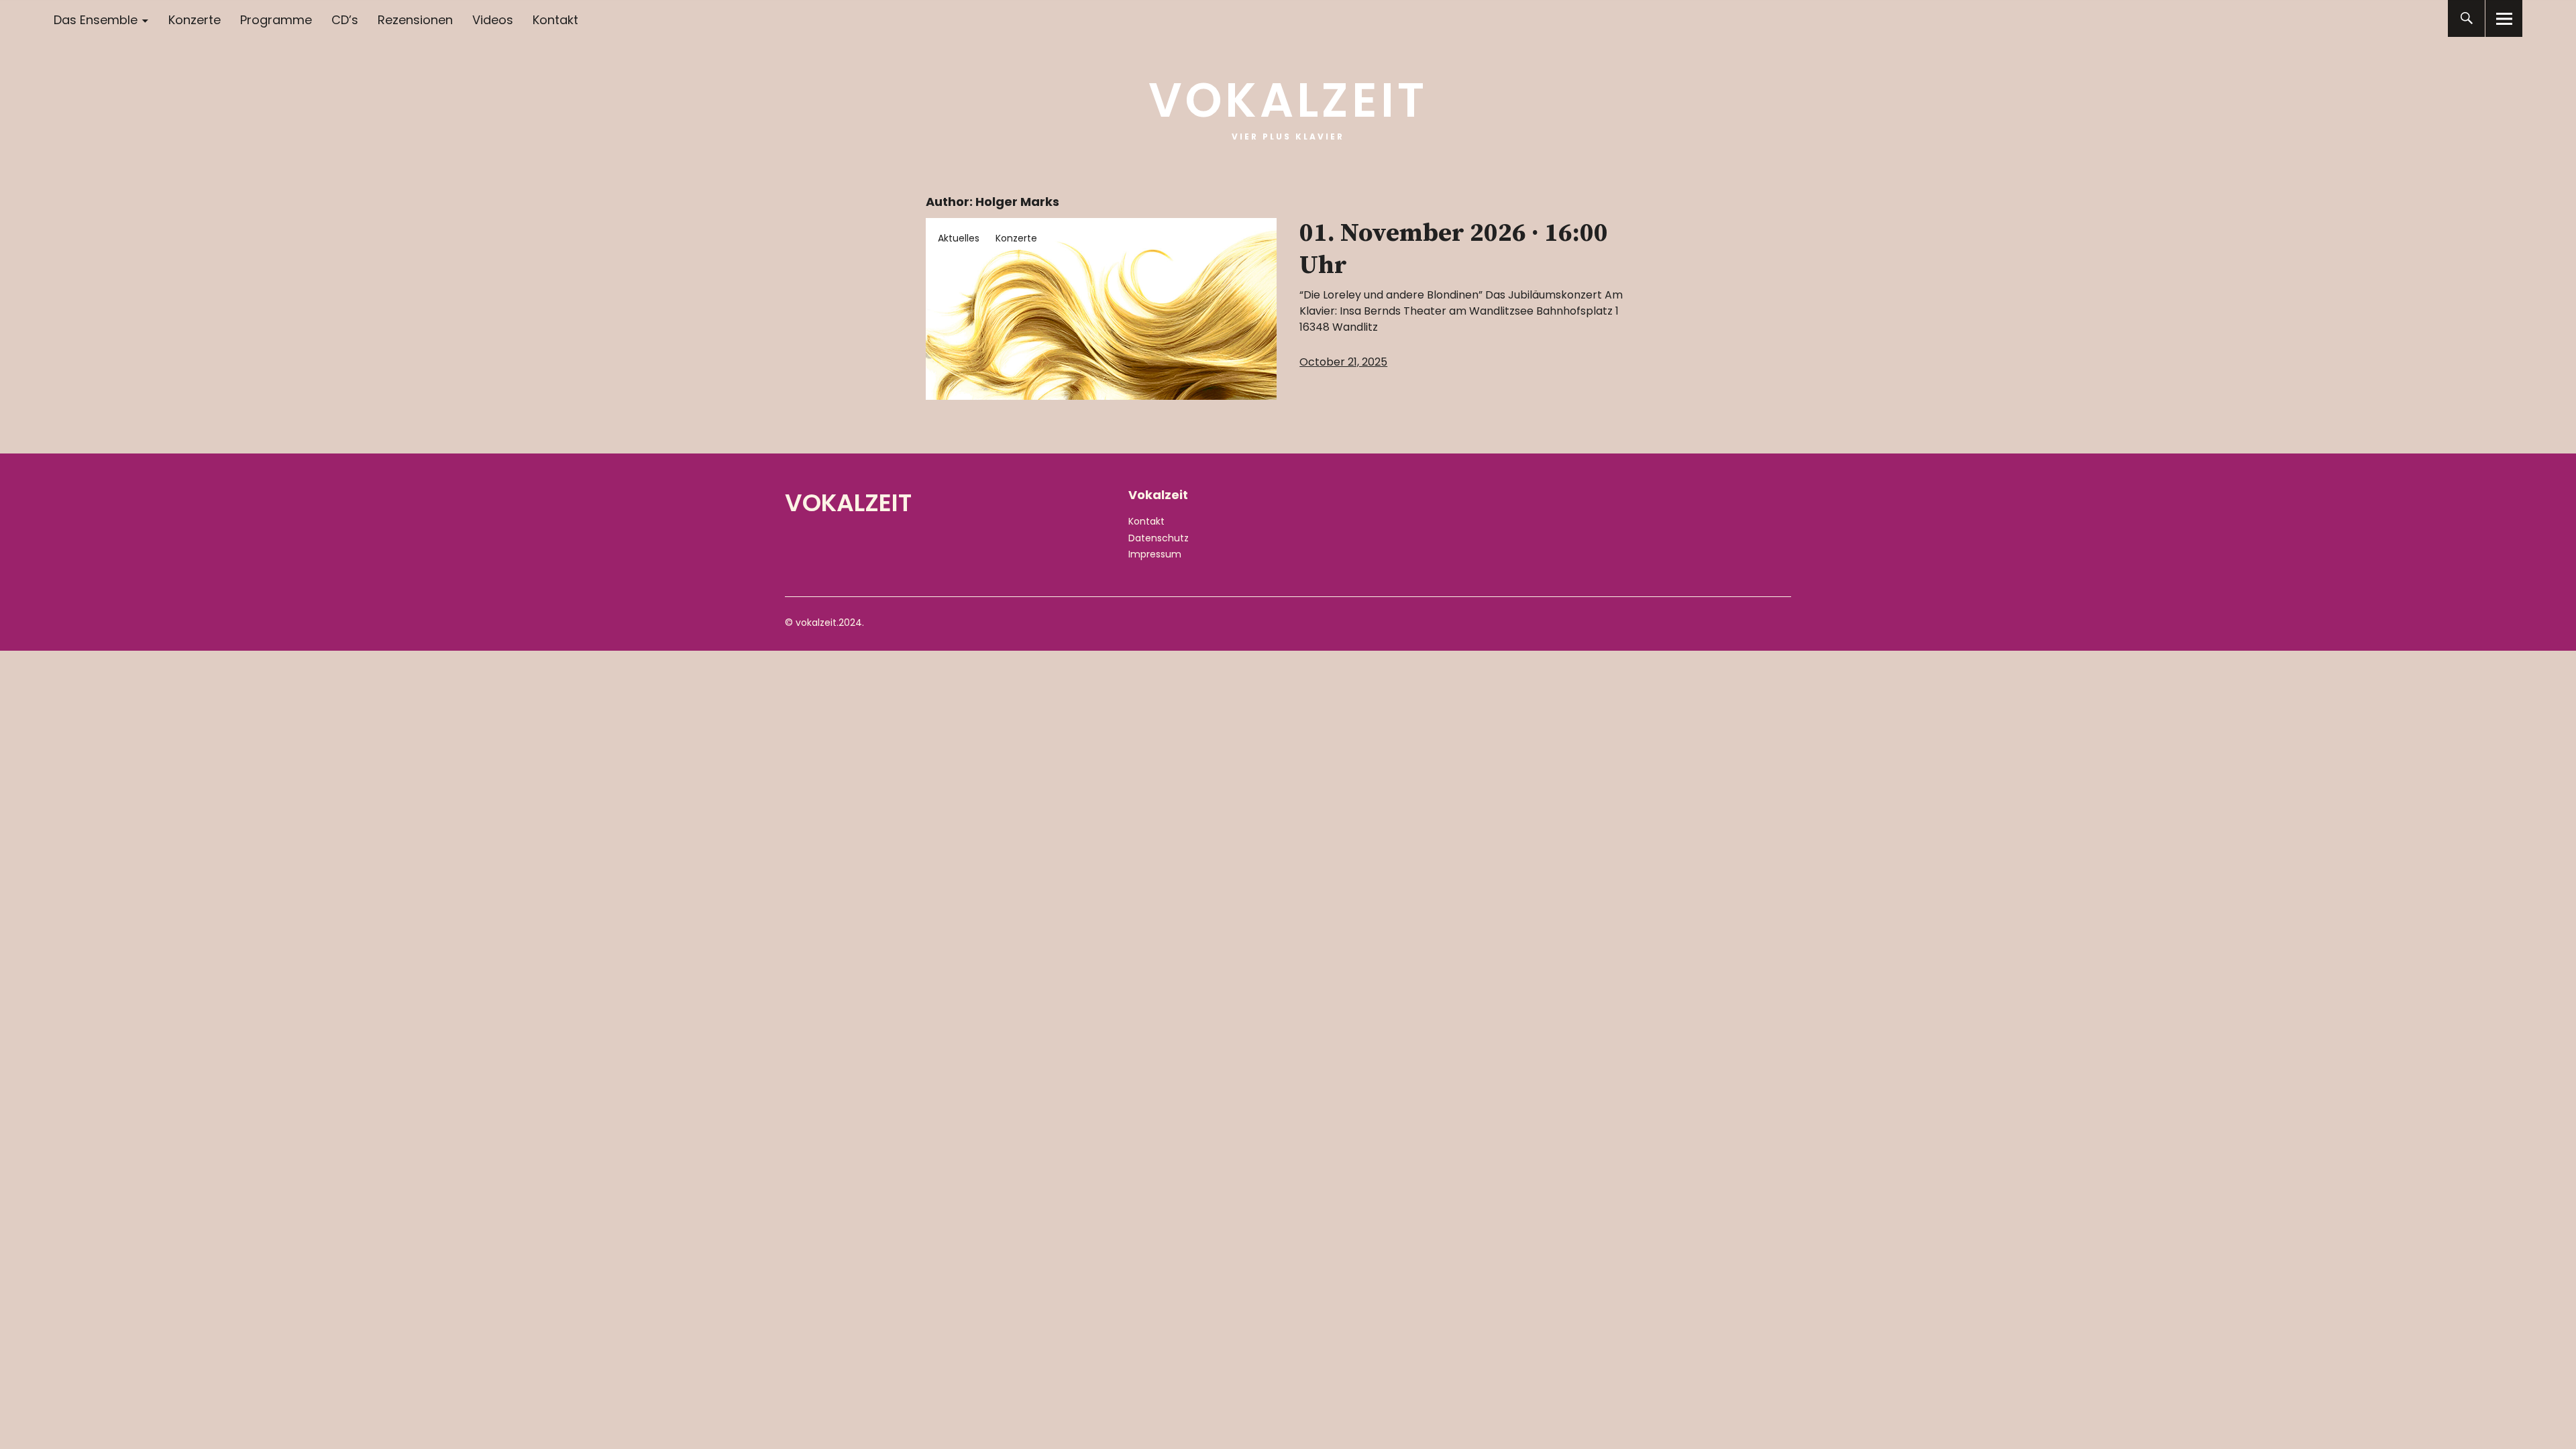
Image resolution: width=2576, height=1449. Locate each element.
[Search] (2466, 18)
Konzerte (195, 20)
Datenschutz (1159, 538)
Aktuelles (959, 238)
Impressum (1155, 554)
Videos (493, 20)
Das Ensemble (96, 20)
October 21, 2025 (1343, 362)
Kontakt (555, 20)
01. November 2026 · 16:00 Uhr (1454, 250)
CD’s (345, 20)
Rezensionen (415, 20)
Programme (276, 20)
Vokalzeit (1288, 100)
